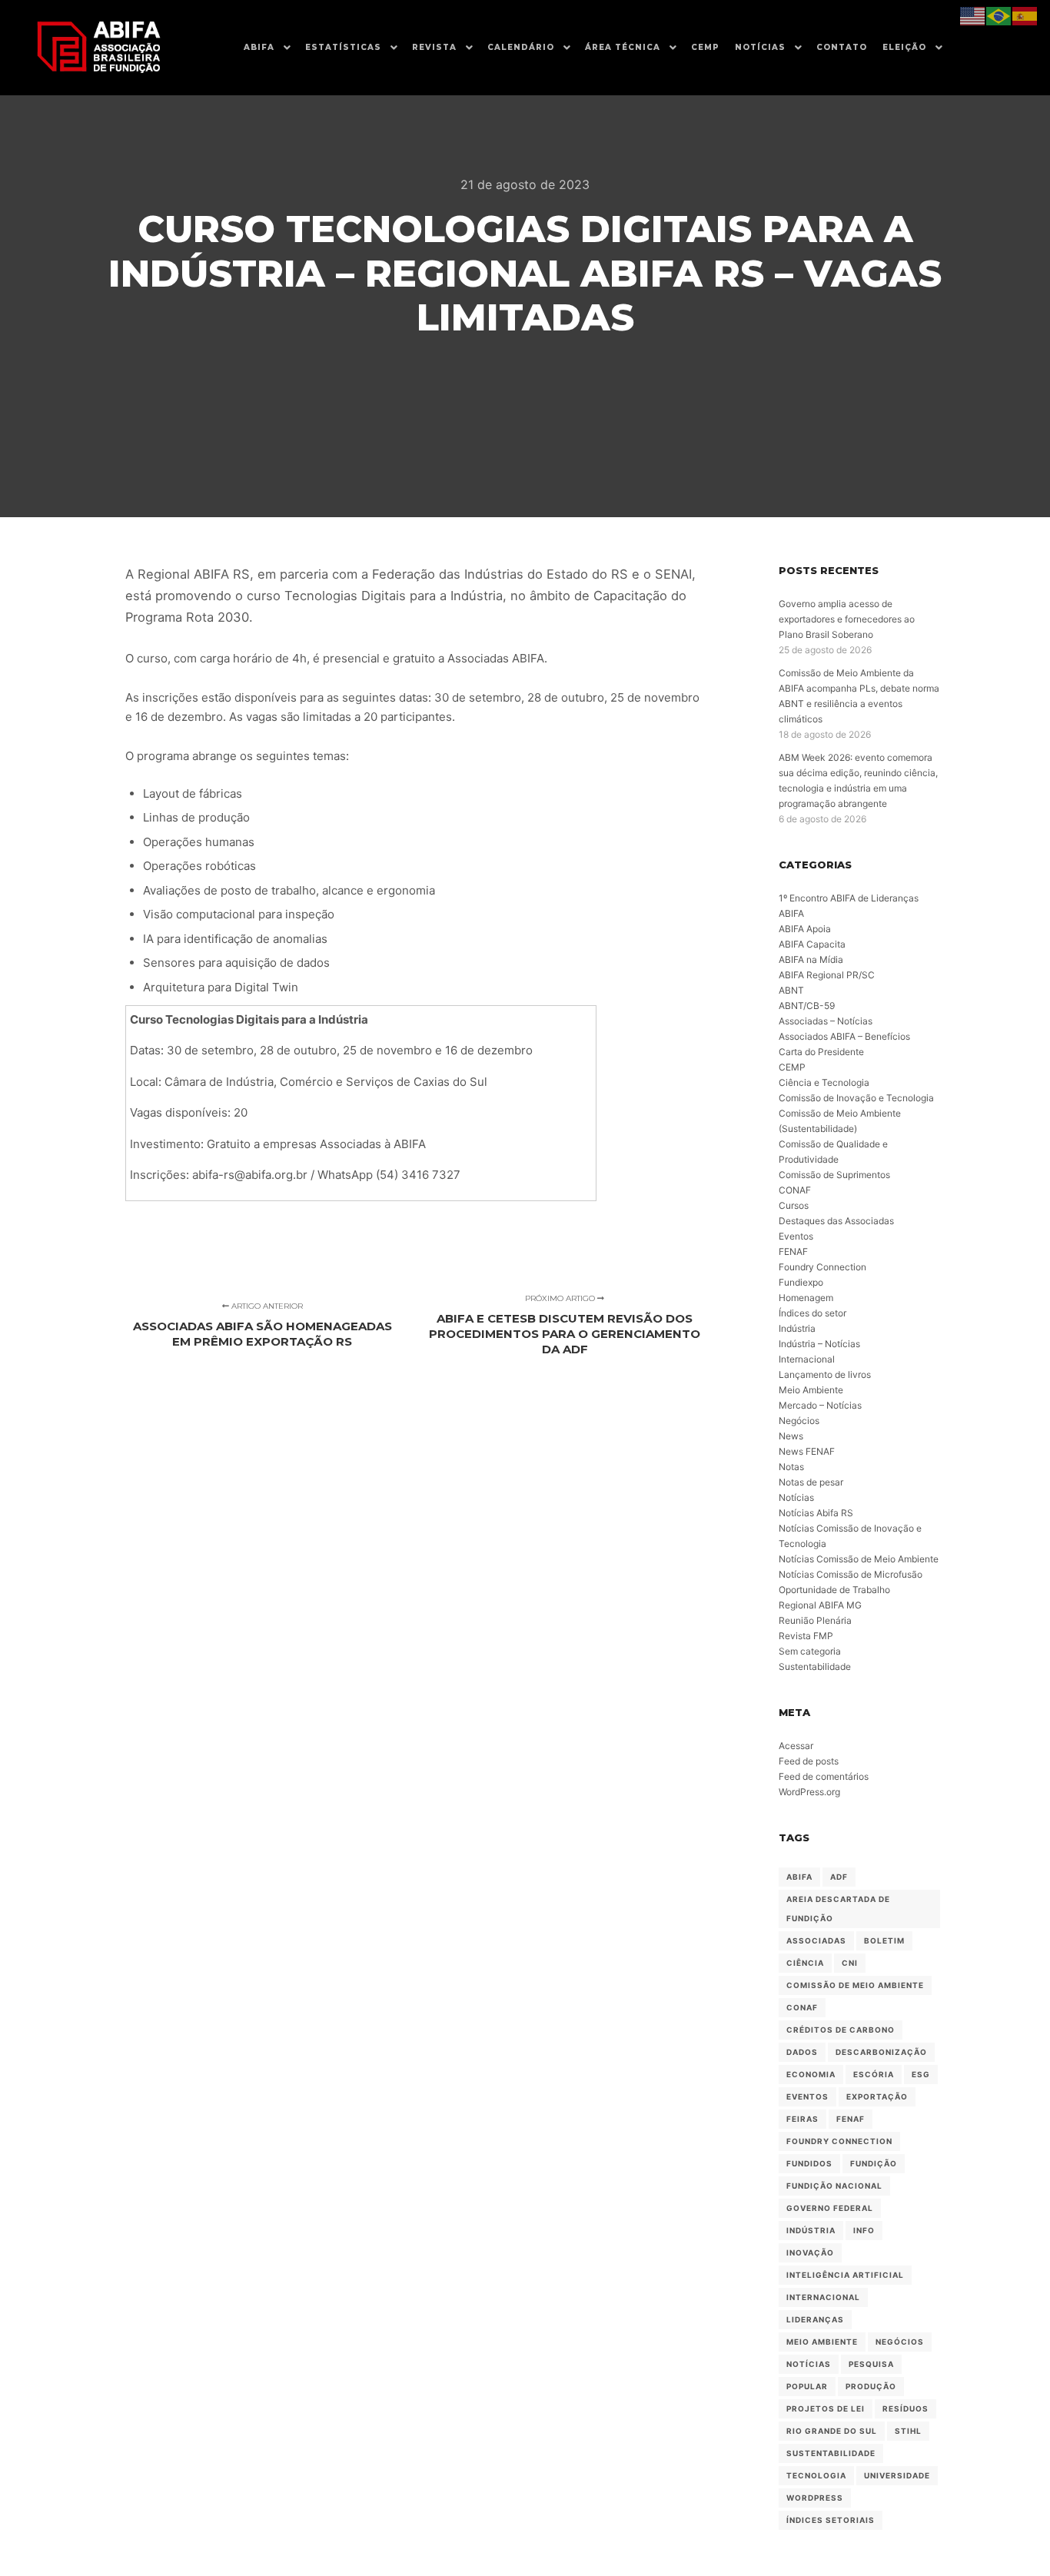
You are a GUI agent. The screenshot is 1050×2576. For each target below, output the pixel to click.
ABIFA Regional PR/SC (827, 975)
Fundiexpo (801, 1282)
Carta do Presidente (821, 1052)
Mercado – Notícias (820, 1405)
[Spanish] (1025, 15)
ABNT (791, 990)
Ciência (805, 1963)
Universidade (897, 2475)
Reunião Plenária (815, 1620)
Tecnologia (816, 2475)
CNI (850, 1963)
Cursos (794, 1205)
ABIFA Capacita (812, 944)
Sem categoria (810, 1651)
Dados (802, 2052)
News (791, 1436)
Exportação (877, 2096)
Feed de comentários (824, 1776)
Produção (871, 2386)
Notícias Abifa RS (816, 1513)
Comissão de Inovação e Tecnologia (856, 1098)
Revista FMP (806, 1636)
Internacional (807, 1359)
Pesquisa (871, 2364)
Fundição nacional (834, 2186)
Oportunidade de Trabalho (834, 1590)
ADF (839, 1877)
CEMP (792, 1067)
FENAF (793, 1251)
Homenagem (806, 1298)
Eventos (796, 1236)
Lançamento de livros (825, 1374)
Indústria (797, 1328)
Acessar (796, 1746)
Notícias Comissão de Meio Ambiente (859, 1559)
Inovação (810, 2252)
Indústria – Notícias (819, 1344)
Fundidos (809, 2163)
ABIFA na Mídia (811, 959)
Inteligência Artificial (845, 2275)
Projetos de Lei (826, 2408)
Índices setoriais (831, 2520)
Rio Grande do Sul (832, 2431)
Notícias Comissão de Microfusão (851, 1574)
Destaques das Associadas (836, 1221)
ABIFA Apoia (805, 929)
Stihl (908, 2431)
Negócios (799, 1421)
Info (864, 2230)
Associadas (816, 1940)
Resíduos (905, 2408)
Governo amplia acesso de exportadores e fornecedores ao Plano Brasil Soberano (847, 619)
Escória (874, 2074)
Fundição (874, 2163)
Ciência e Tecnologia (824, 1082)
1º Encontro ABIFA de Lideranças (849, 898)
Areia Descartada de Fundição (838, 1909)
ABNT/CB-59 (807, 1006)
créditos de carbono (841, 2030)
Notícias (796, 1497)
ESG (921, 2074)
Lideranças (815, 2319)
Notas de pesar (811, 1482)
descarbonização (881, 2052)
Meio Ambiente (811, 1390)
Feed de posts (809, 1761)
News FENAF (807, 1451)
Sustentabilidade (815, 1666)
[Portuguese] (999, 15)
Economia (811, 2074)
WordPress (815, 2498)
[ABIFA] (98, 48)
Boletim (884, 1940)
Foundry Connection (822, 1267)
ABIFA (791, 913)
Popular (807, 2386)
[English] (973, 15)
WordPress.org (809, 1792)
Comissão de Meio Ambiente (855, 1985)
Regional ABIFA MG (820, 1605)
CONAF (795, 1190)
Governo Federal (830, 2208)
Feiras (802, 2119)
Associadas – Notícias (826, 1021)
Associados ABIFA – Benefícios (844, 1036)
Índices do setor (812, 1313)
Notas (791, 1467)
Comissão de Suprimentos (834, 1175)
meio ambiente (822, 2342)
